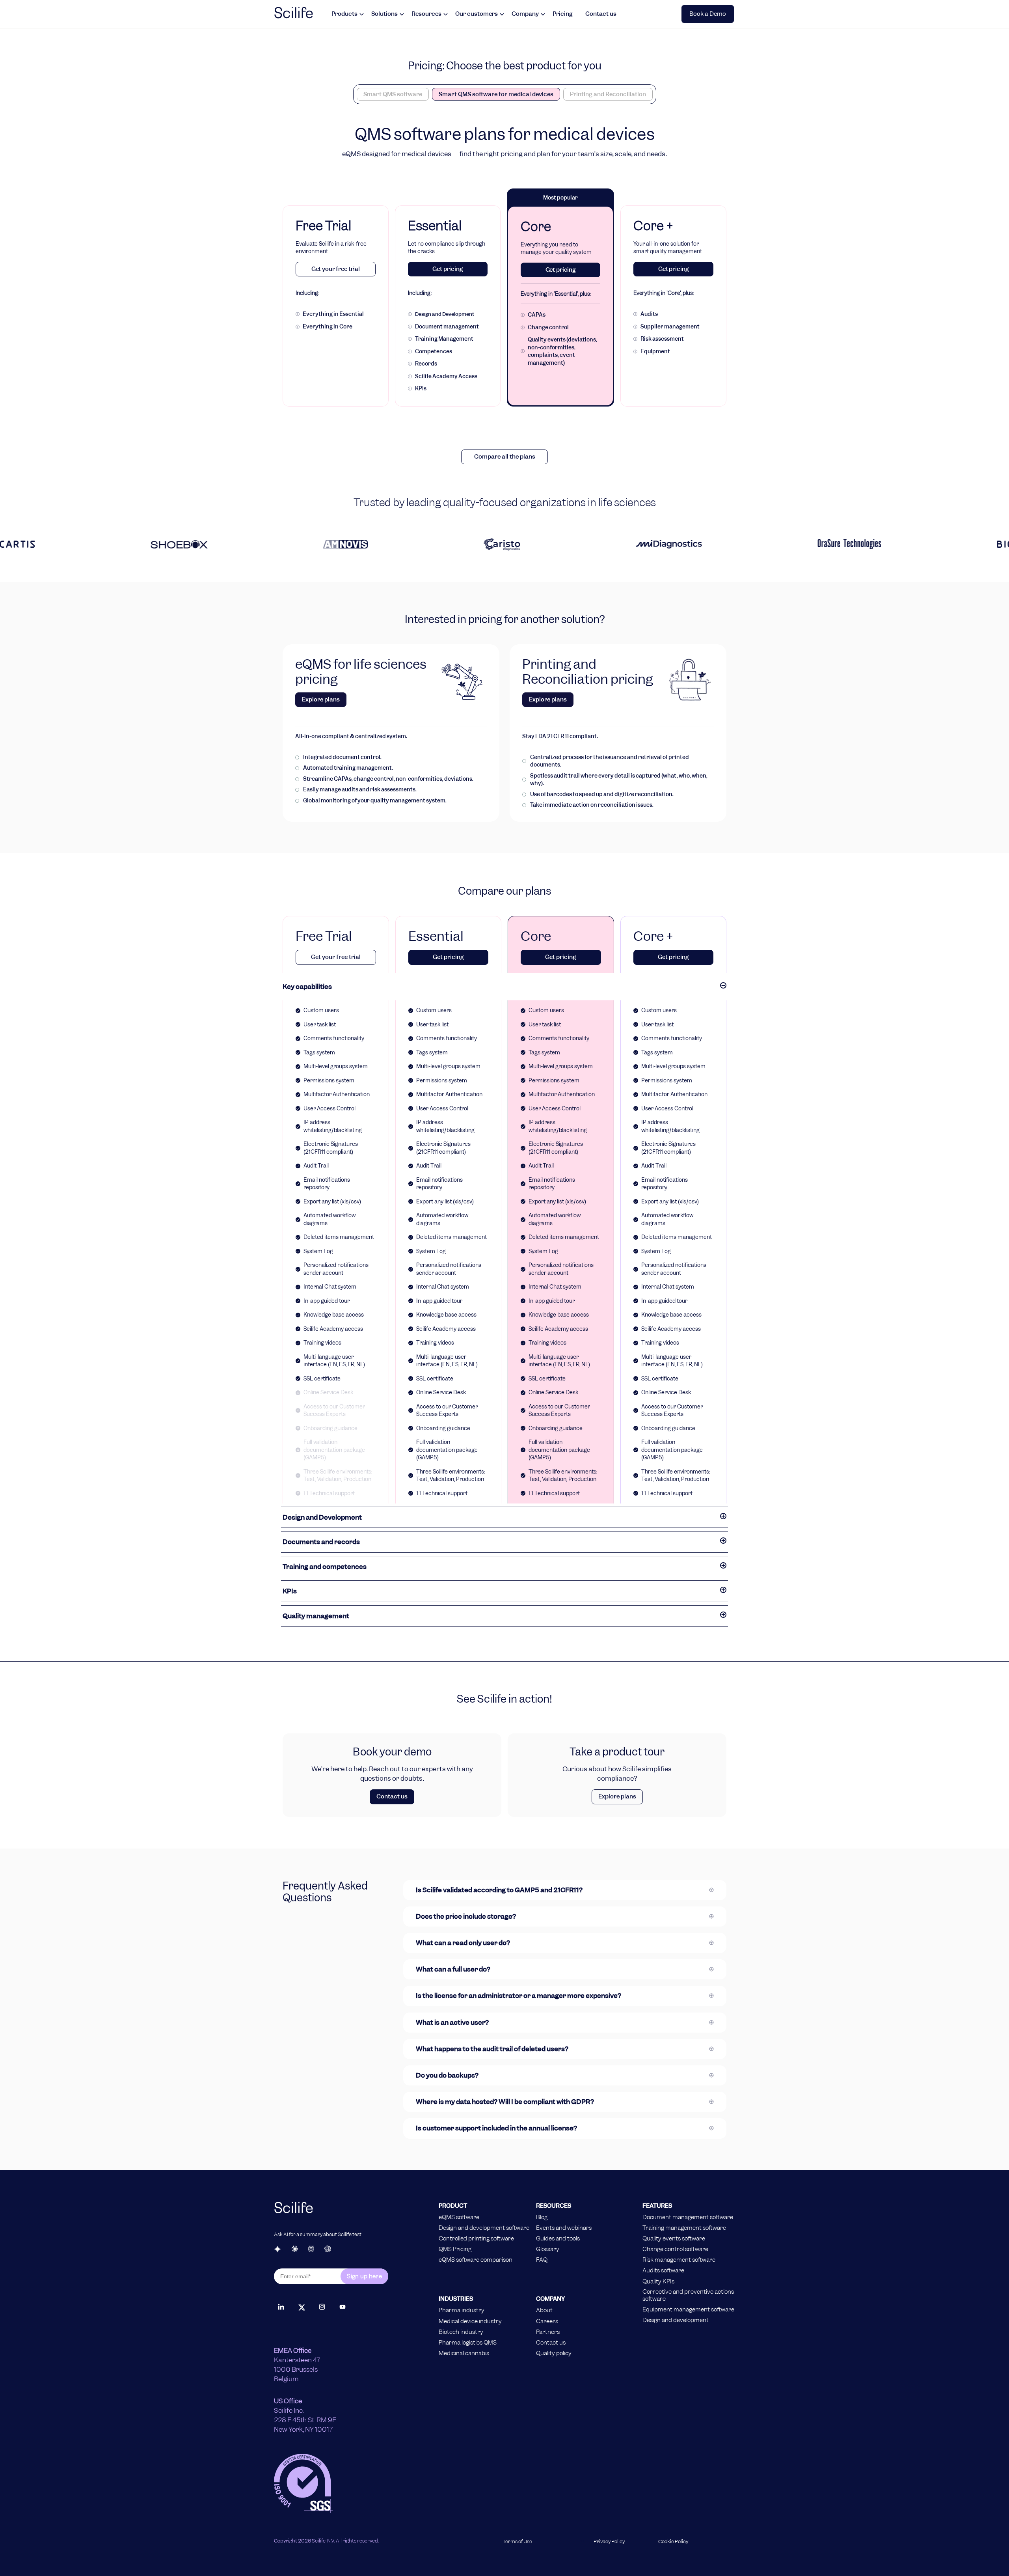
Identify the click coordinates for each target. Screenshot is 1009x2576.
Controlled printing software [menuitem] (476, 2238)
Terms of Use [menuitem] (517, 2542)
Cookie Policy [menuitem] (673, 2542)
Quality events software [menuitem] (674, 2238)
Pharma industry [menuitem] (462, 2310)
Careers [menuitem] (547, 2321)
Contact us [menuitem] (551, 2343)
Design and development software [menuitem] (484, 2228)
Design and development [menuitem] (676, 2320)
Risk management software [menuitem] (679, 2260)
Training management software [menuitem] (684, 2228)
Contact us (601, 14)
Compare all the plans (505, 457)
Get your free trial (336, 269)
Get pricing (448, 269)
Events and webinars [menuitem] (564, 2228)
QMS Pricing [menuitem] (455, 2249)
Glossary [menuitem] (548, 2249)
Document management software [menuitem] (688, 2217)
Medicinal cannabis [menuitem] (464, 2353)
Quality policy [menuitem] (554, 2353)
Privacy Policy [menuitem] (609, 2542)
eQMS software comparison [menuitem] (476, 2260)
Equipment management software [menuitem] (688, 2309)
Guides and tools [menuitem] (558, 2238)
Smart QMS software (393, 94)
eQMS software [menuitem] (459, 2217)
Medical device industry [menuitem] (470, 2321)
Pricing (563, 14)
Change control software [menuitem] (675, 2249)
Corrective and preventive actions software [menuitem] (688, 2295)
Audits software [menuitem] (663, 2270)
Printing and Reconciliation (608, 94)
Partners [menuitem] (548, 2332)
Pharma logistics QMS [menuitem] (468, 2343)
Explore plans (321, 699)
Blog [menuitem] (542, 2217)
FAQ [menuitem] (542, 2260)
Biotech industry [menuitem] (461, 2332)
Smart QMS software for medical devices (496, 94)
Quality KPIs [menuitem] (658, 2281)
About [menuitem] (544, 2310)
